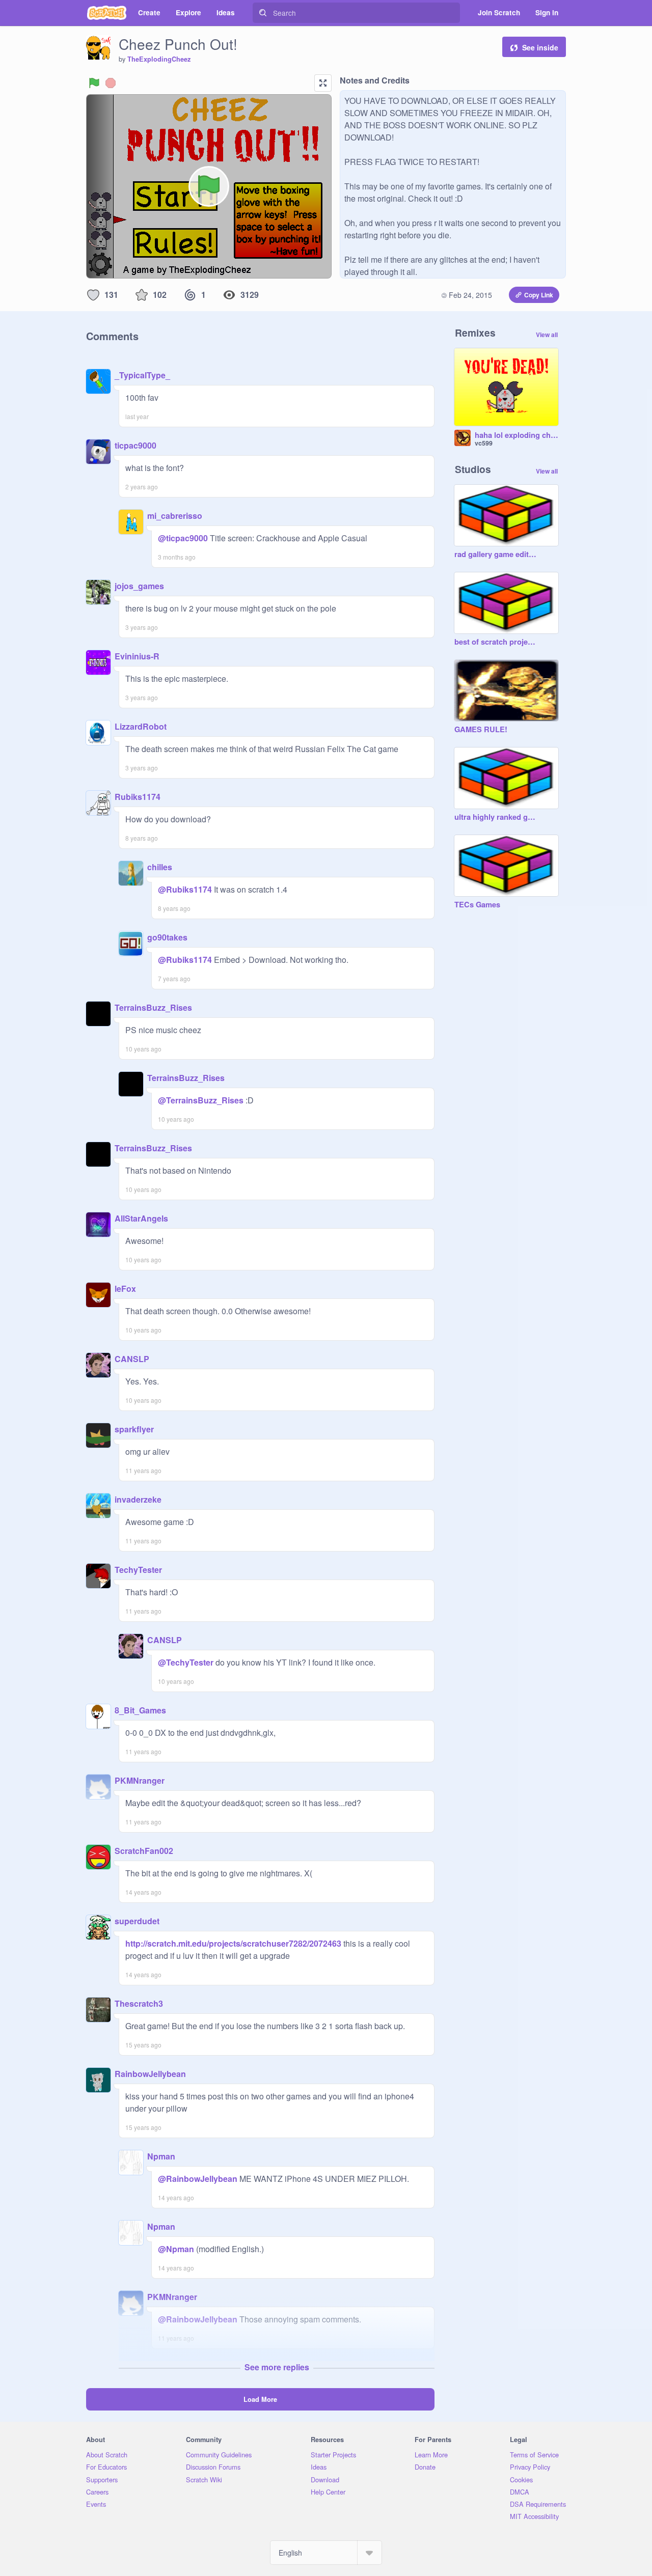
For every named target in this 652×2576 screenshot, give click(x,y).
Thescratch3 (139, 2003)
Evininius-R (137, 656)
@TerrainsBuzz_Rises (201, 1100)
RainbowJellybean (150, 2074)
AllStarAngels (141, 1218)
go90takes (167, 937)
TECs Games (477, 905)
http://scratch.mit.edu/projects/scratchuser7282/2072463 (233, 1943)
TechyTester (138, 1570)
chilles (160, 867)
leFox (125, 1289)
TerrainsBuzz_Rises (153, 1007)
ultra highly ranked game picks (496, 817)
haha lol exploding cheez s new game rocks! (517, 435)
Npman (161, 2156)
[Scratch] (107, 13)
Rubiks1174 (138, 797)
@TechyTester (186, 1662)
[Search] (263, 13)
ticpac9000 (135, 445)
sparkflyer (134, 1429)
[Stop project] (111, 83)
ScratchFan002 (144, 1851)
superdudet (137, 1921)
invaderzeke (138, 1499)
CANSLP (132, 1359)
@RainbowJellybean (198, 2179)
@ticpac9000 (183, 538)
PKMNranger (140, 1780)
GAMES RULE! (481, 730)
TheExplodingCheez (159, 59)
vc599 (484, 443)
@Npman (176, 2249)
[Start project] (94, 83)
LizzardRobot (141, 726)
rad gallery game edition (496, 555)
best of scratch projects (496, 642)
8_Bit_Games (140, 1710)
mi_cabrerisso (175, 516)
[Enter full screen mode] (323, 83)
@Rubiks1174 (185, 889)
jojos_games (139, 586)
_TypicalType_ (142, 375)
